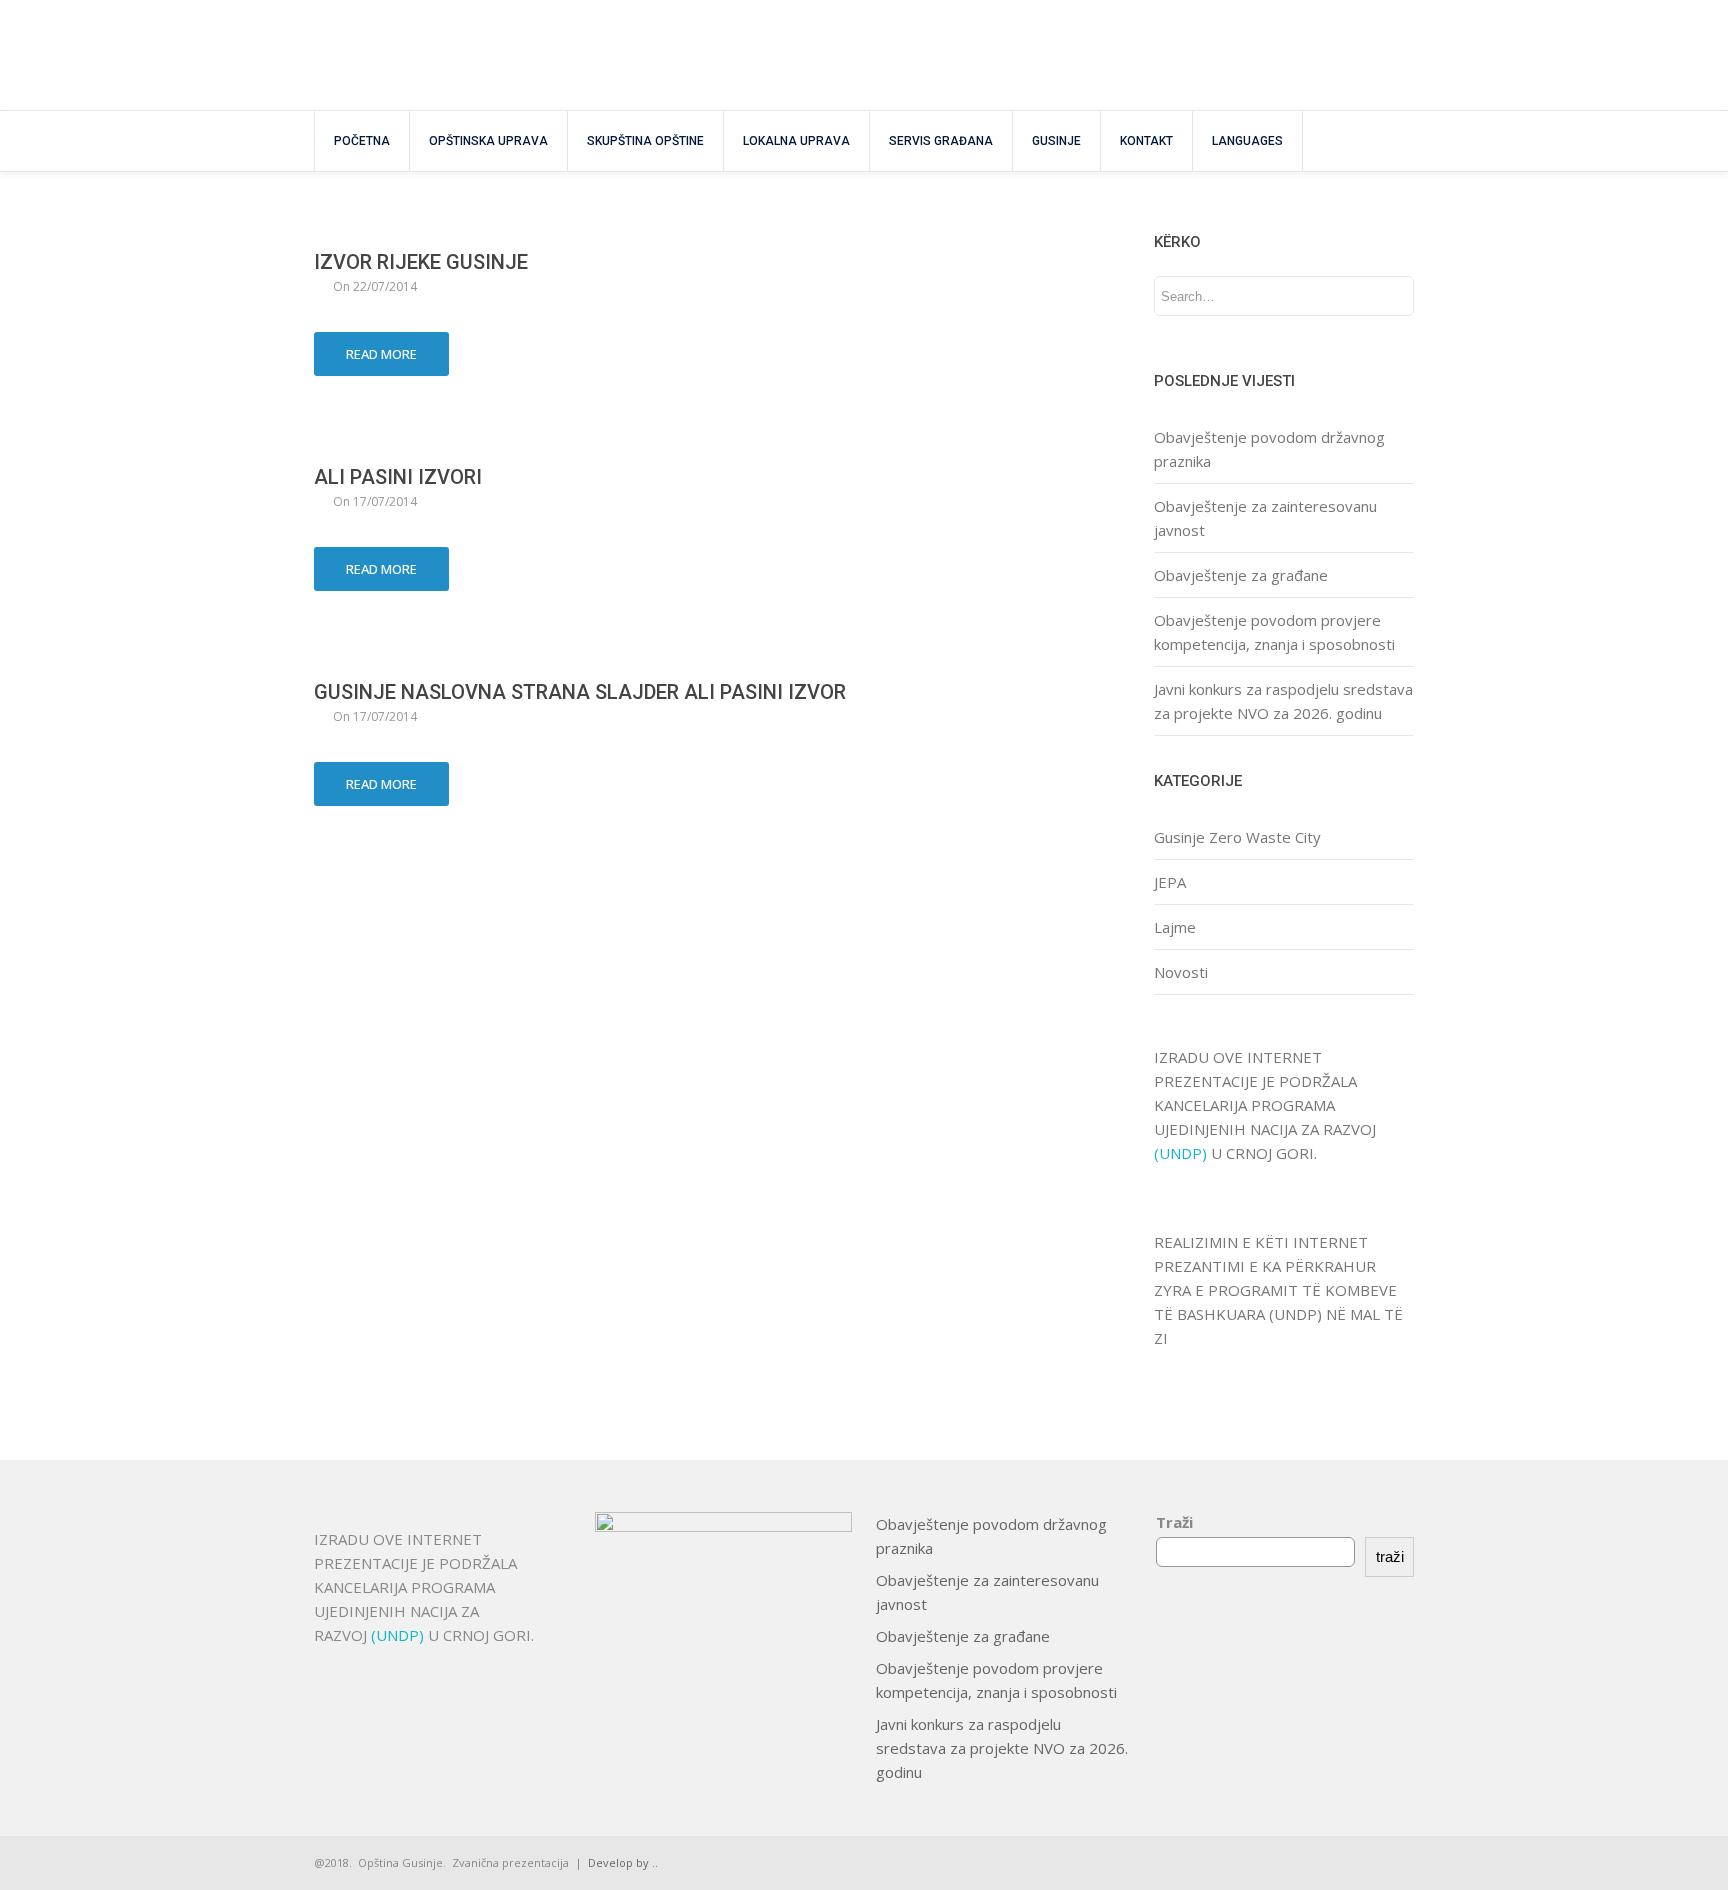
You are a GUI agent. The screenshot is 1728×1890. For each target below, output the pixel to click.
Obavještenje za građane (1241, 575)
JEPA (1170, 882)
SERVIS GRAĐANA (941, 141)
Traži (1174, 1522)
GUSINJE (1056, 141)
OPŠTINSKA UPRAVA (488, 141)
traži (1390, 1556)
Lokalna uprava (796, 141)
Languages (1247, 141)
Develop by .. (623, 1862)
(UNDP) (1182, 1153)
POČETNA (362, 141)
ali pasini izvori (398, 477)
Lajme (1175, 927)
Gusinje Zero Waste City (1237, 837)
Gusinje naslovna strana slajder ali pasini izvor (580, 692)
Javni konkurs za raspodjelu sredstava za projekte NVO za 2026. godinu (1002, 1748)
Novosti (1181, 972)
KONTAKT (1146, 141)
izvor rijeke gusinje (421, 262)
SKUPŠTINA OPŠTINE (645, 141)
